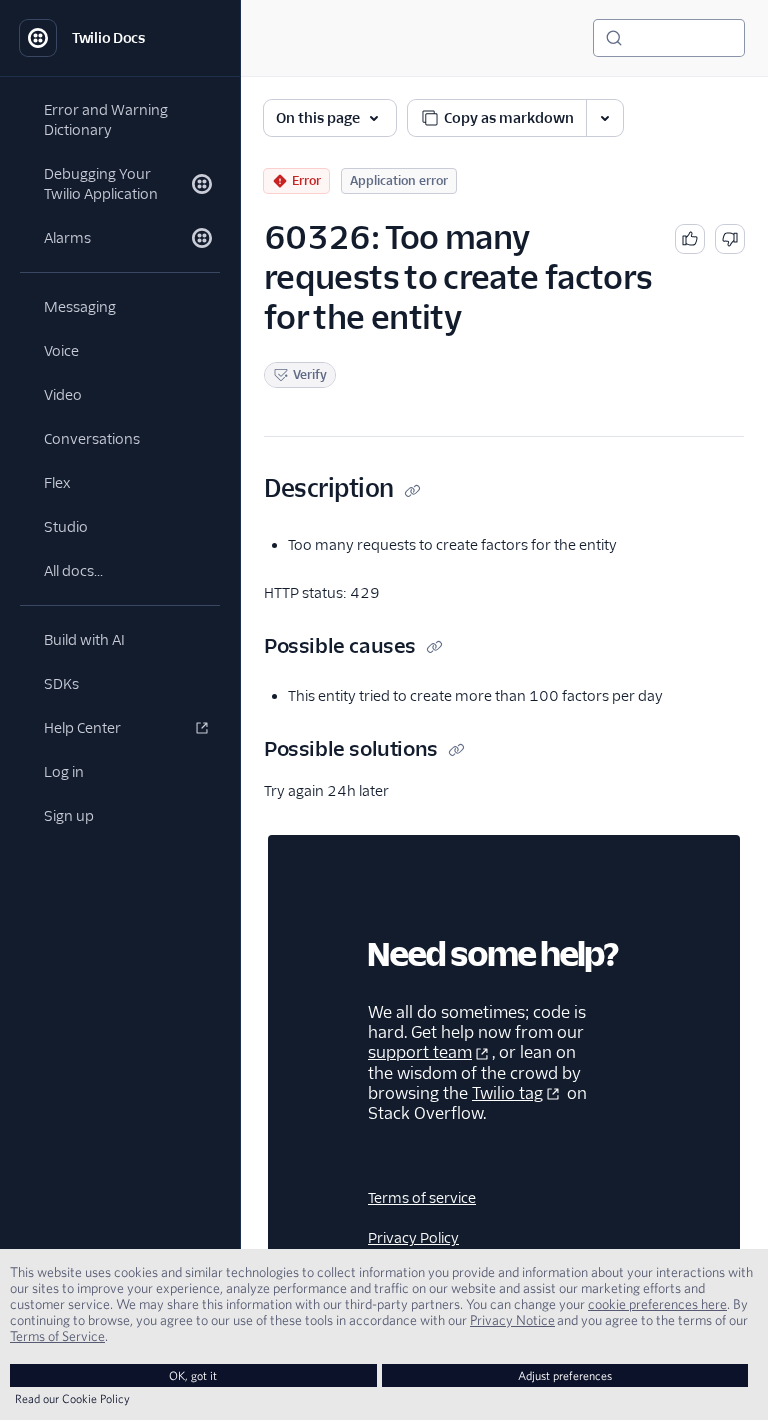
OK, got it (193, 1375)
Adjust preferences (565, 1375)
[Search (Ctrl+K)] (669, 38)
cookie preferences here (657, 1304)
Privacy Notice (512, 1320)
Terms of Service (57, 1336)
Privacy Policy (413, 1238)
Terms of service (422, 1198)
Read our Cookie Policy (72, 1398)
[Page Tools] (605, 118)
